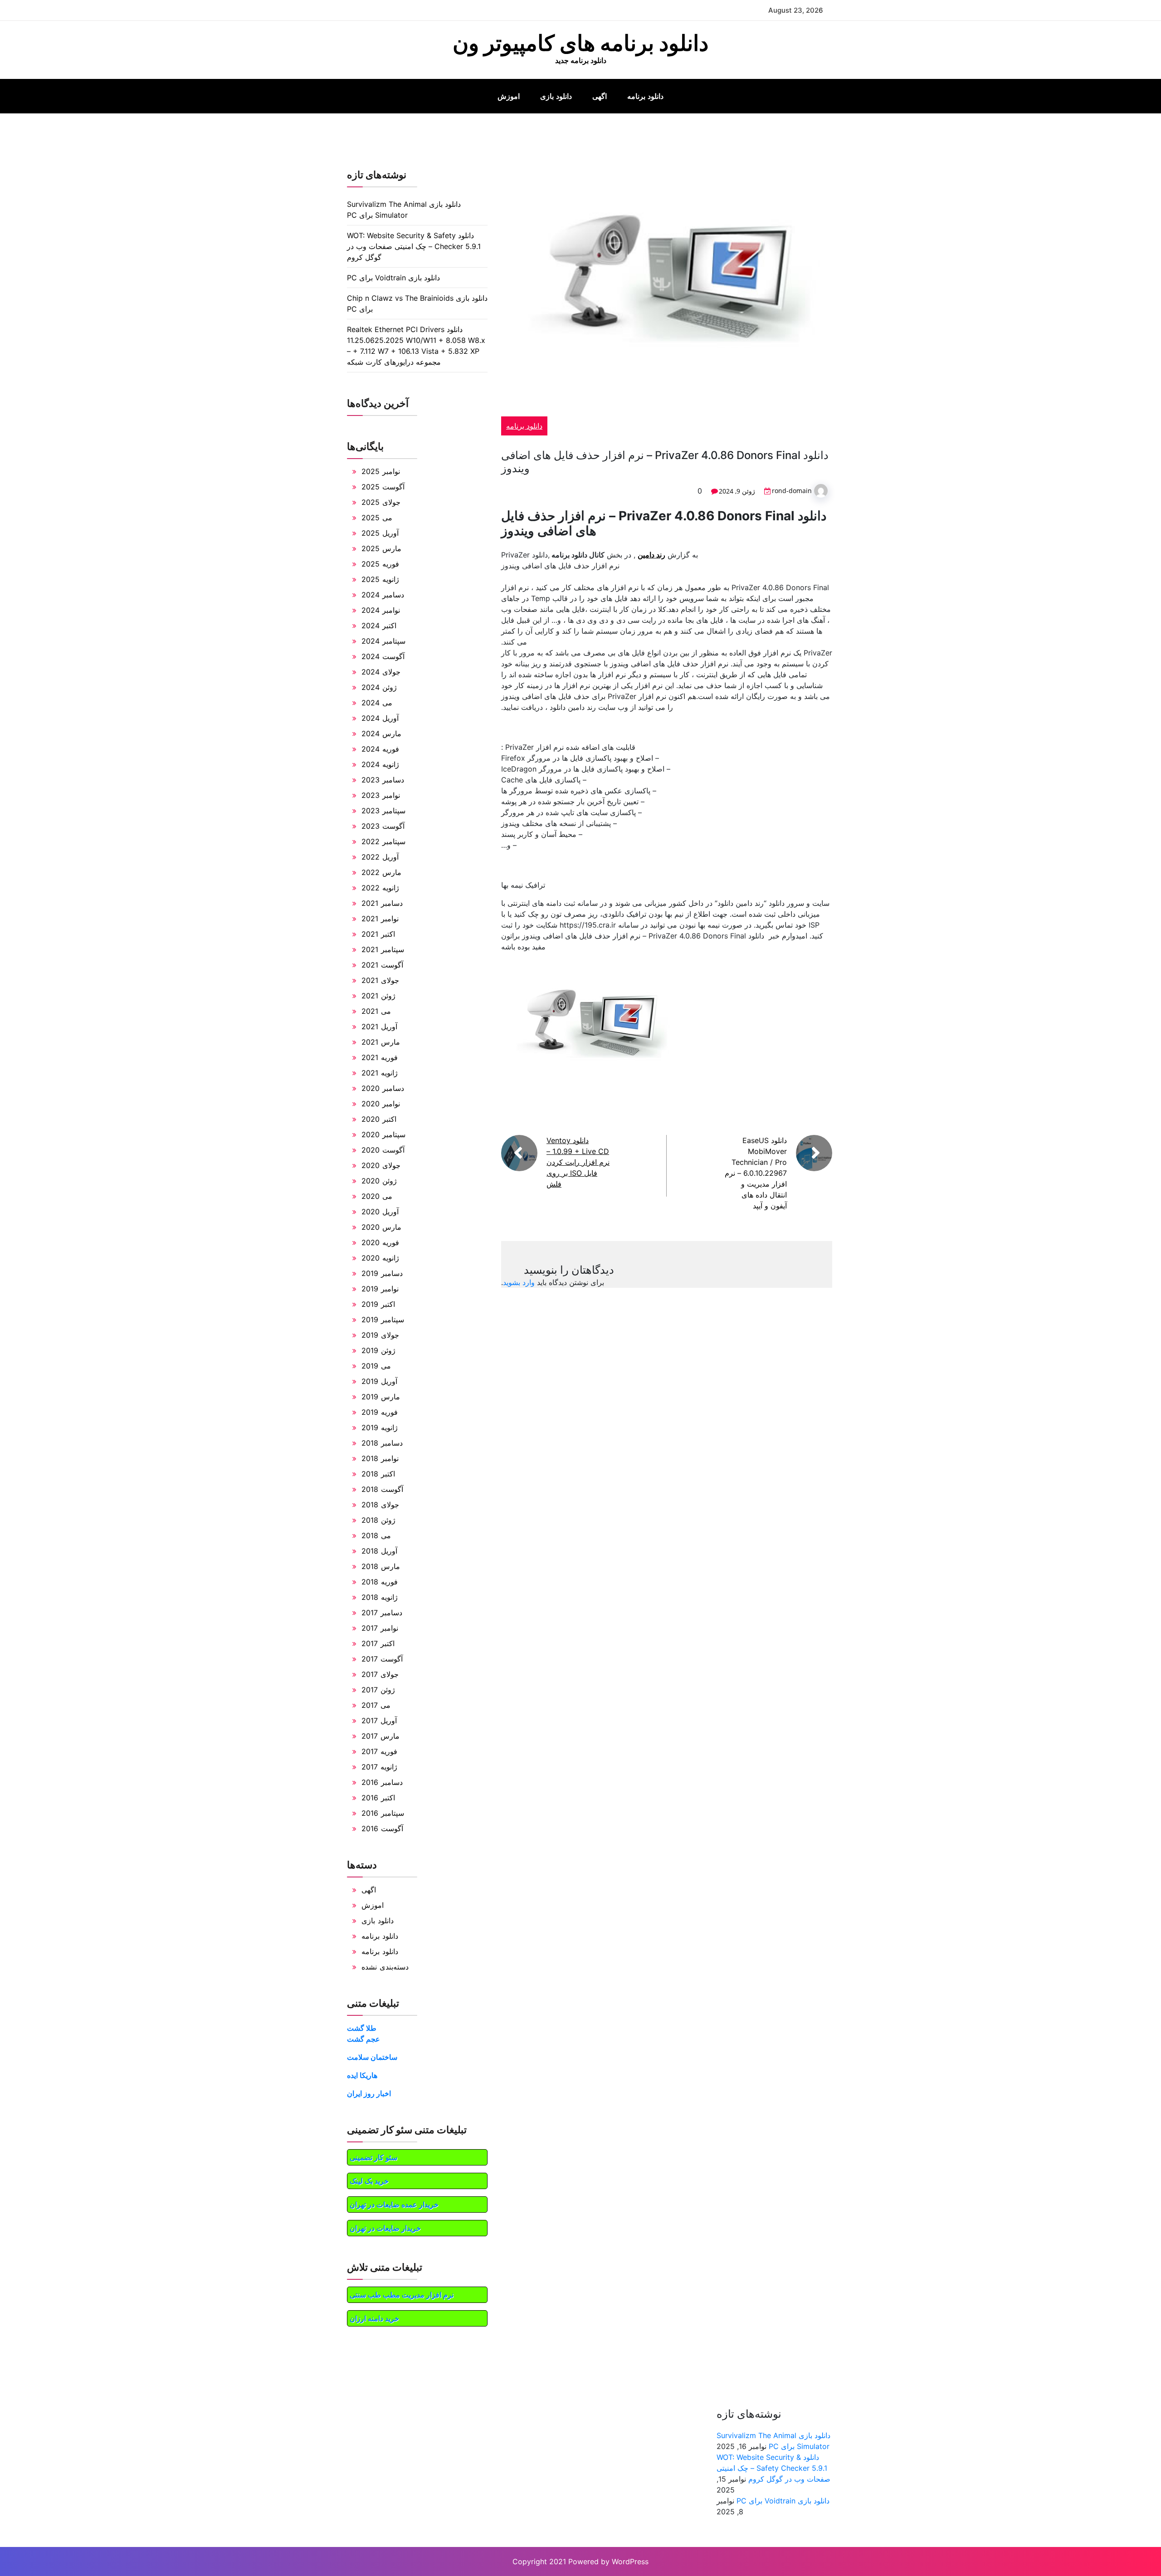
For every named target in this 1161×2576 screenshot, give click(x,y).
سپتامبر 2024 (383, 641)
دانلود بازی (556, 96)
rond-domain (792, 491)
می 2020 (377, 1196)
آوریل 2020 (380, 1212)
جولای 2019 (380, 1335)
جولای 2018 (380, 1505)
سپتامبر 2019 (383, 1320)
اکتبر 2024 (379, 626)
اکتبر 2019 (378, 1304)
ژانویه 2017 (379, 1767)
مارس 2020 (381, 1227)
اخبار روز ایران (369, 2093)
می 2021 (376, 1011)
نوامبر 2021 (380, 919)
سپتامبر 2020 (383, 1134)
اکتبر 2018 (378, 1474)
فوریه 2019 (380, 1412)
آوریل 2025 (380, 533)
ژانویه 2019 (380, 1427)
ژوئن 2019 (378, 1350)
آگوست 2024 (383, 656)
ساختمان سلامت (372, 2057)
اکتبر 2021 (378, 934)
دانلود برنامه (645, 96)
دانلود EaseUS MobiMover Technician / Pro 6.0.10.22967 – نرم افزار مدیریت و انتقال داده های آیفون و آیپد (756, 1173)
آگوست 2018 (382, 1489)
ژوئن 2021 (378, 996)
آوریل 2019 (379, 1381)
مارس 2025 (381, 548)
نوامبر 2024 (381, 610)
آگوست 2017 (382, 1659)
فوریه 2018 (380, 1582)
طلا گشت (362, 2028)
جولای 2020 (381, 1165)
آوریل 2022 (380, 857)
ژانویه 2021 (380, 1073)
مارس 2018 (381, 1566)
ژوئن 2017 (378, 1690)
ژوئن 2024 (379, 687)
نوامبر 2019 (380, 1289)
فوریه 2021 (380, 1057)
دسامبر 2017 (382, 1613)
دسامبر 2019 (382, 1273)
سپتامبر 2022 (383, 841)
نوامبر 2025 (381, 471)
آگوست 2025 (383, 487)
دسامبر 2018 (382, 1443)
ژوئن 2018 (378, 1520)
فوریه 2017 (379, 1751)
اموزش (509, 96)
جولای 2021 (380, 980)
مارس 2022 (381, 872)
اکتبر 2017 (378, 1643)
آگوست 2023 (383, 826)
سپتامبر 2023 (383, 811)
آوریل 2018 (379, 1551)
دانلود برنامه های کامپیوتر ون (580, 43)
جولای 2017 (380, 1674)
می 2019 (376, 1366)
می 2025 (377, 518)
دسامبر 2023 (383, 780)
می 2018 (376, 1535)
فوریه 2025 (380, 564)
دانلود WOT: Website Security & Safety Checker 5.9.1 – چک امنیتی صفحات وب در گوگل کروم (414, 246)
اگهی (600, 96)
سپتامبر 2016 (383, 1813)
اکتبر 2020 (379, 1119)
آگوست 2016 (382, 1828)
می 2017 (376, 1705)
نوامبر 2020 (381, 1104)
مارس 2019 (381, 1397)
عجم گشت (363, 2039)
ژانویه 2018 (380, 1597)
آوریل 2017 (379, 1721)
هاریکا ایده (362, 2075)
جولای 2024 (381, 672)
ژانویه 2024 (380, 764)
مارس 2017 (380, 1736)
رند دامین (651, 555)
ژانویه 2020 (380, 1258)
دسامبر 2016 (382, 1782)
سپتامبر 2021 (383, 949)
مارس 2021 (381, 1042)
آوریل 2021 (379, 1026)
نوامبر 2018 (380, 1458)
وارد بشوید (519, 1282)
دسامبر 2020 (383, 1088)
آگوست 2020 (383, 1150)
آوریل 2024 (380, 718)
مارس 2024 (381, 733)
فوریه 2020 (380, 1242)
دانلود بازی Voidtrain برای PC (393, 278)
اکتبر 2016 (378, 1798)
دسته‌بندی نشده (385, 1967)
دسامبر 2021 (382, 903)
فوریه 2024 (380, 749)
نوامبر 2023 (381, 795)
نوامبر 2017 (380, 1628)
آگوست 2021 (382, 965)
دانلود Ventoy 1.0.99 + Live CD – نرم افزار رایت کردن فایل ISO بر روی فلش (578, 1162)
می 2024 (377, 703)
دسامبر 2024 (383, 595)
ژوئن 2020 (379, 1181)
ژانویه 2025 (380, 579)
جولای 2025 (381, 502)
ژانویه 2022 (380, 888)
